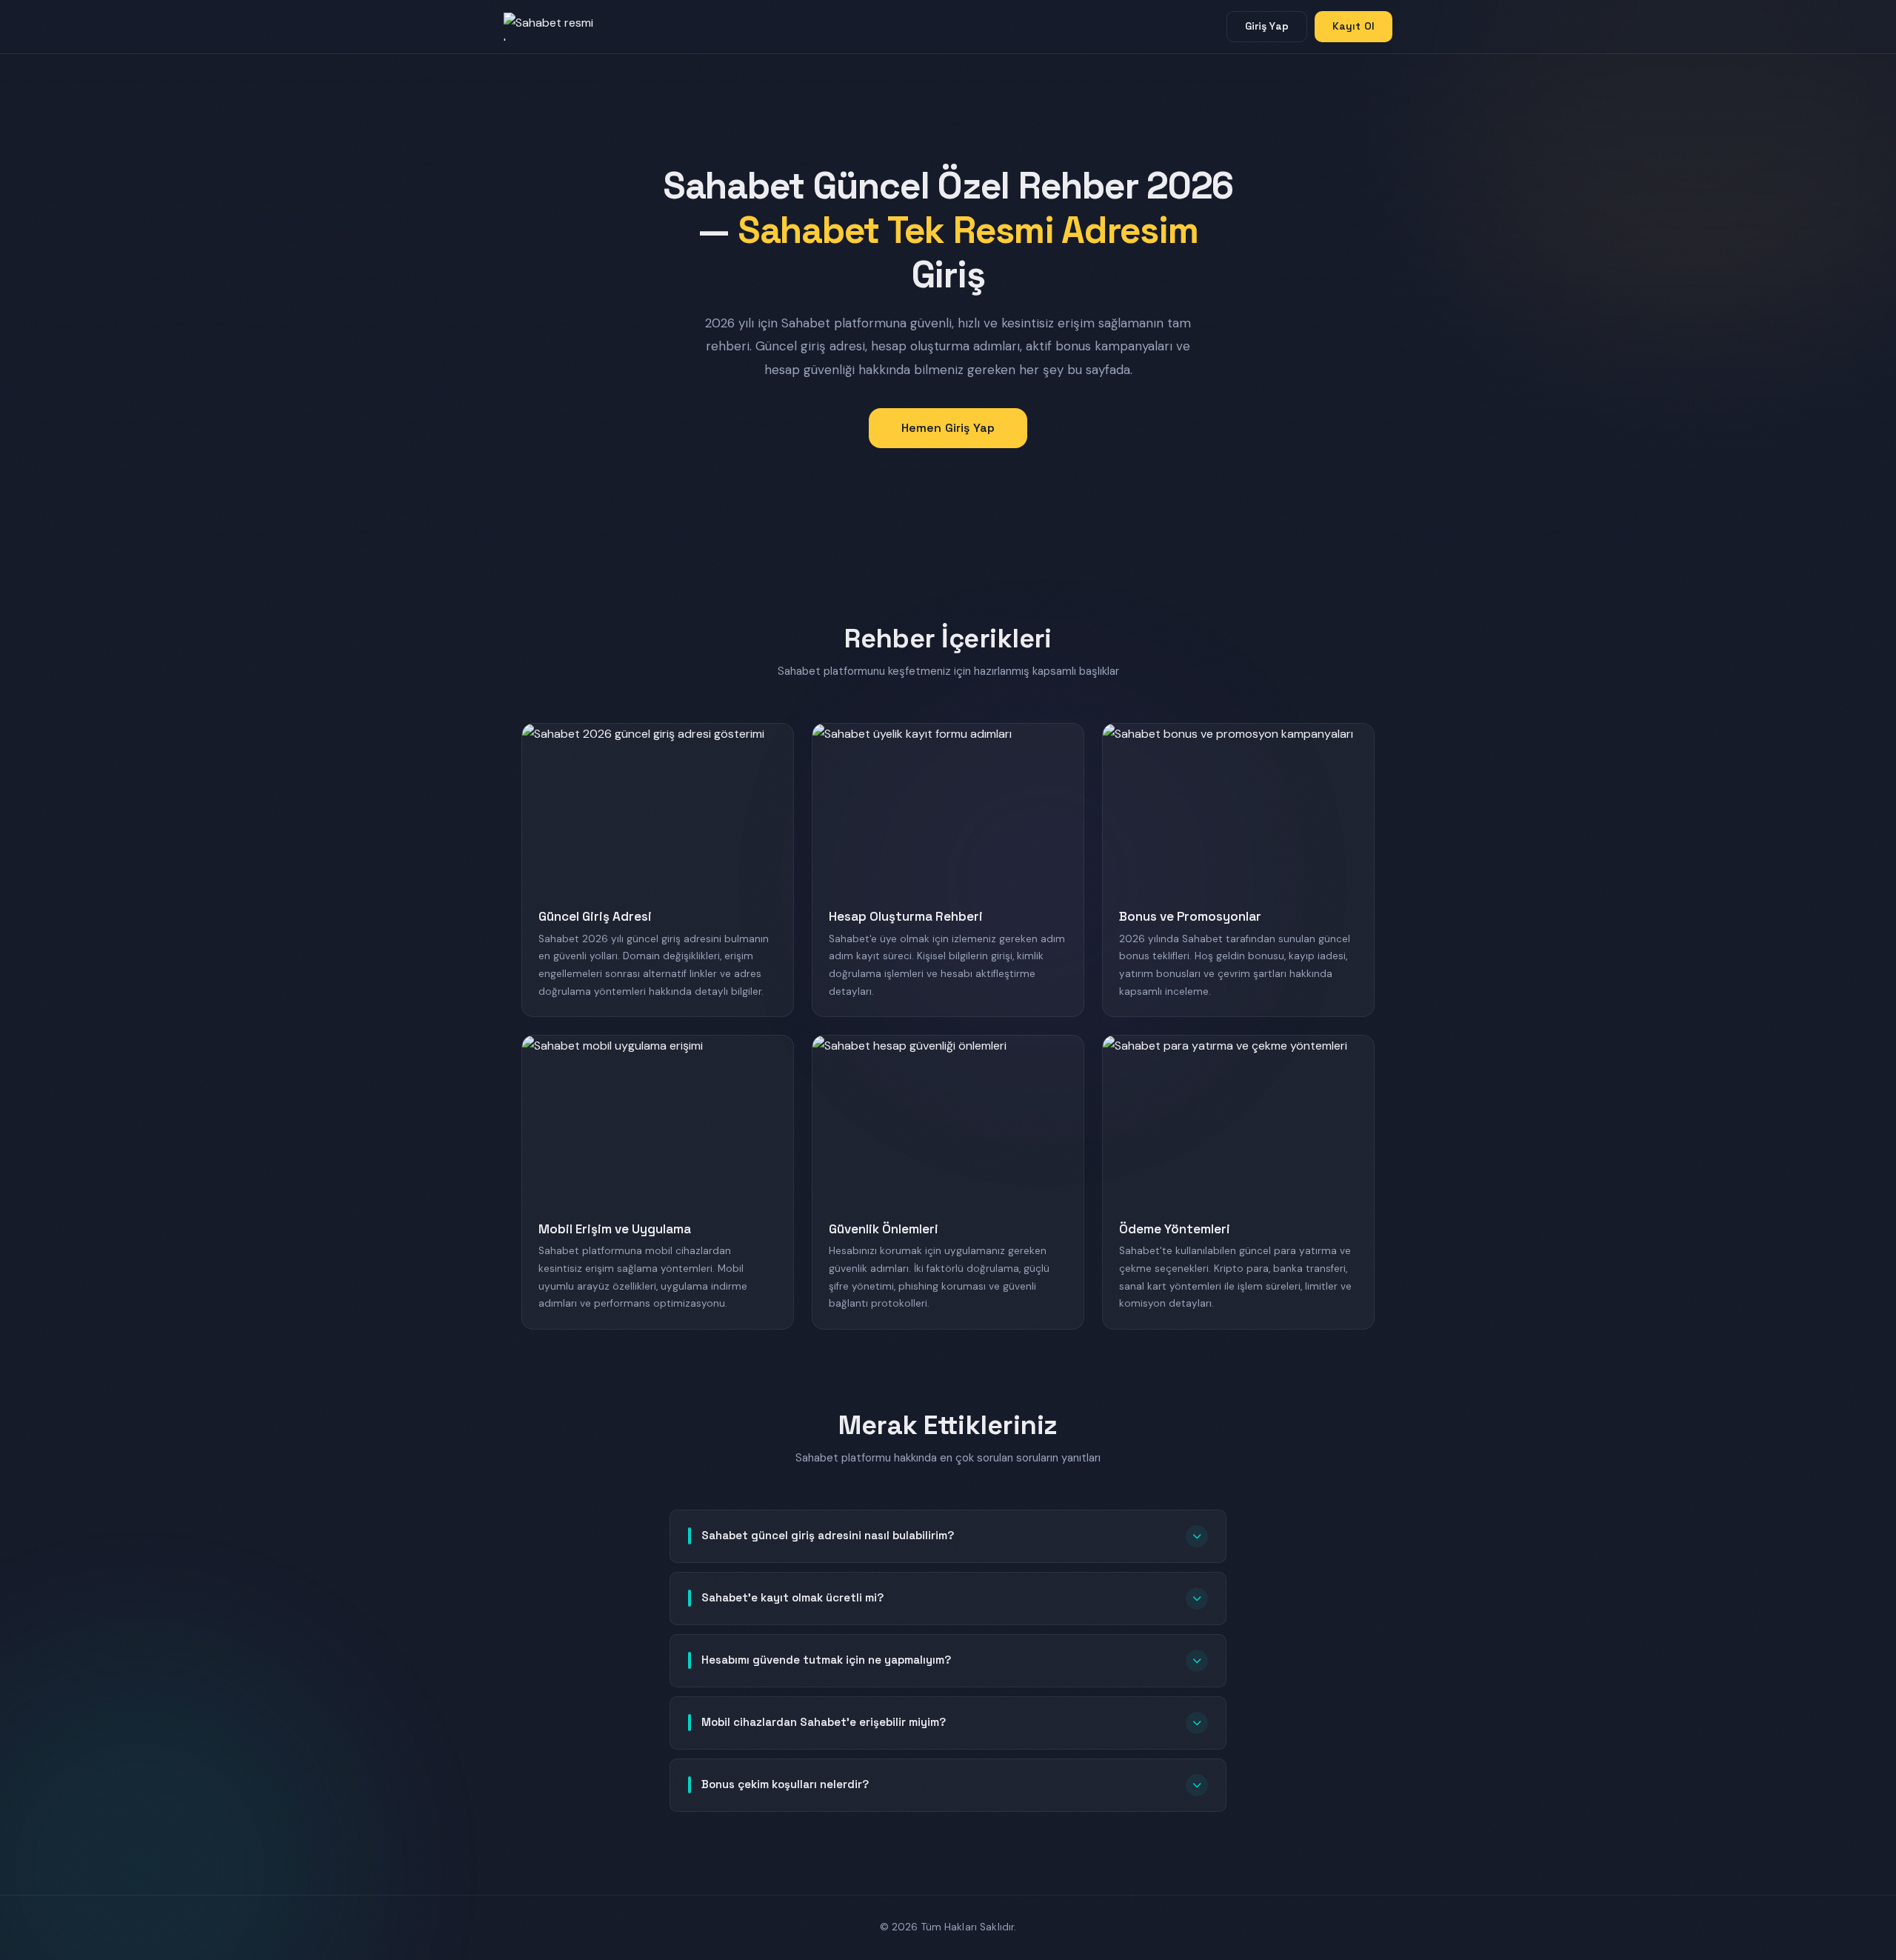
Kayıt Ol (1353, 26)
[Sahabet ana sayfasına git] (563, 27)
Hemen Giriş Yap (948, 428)
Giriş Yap (1267, 26)
